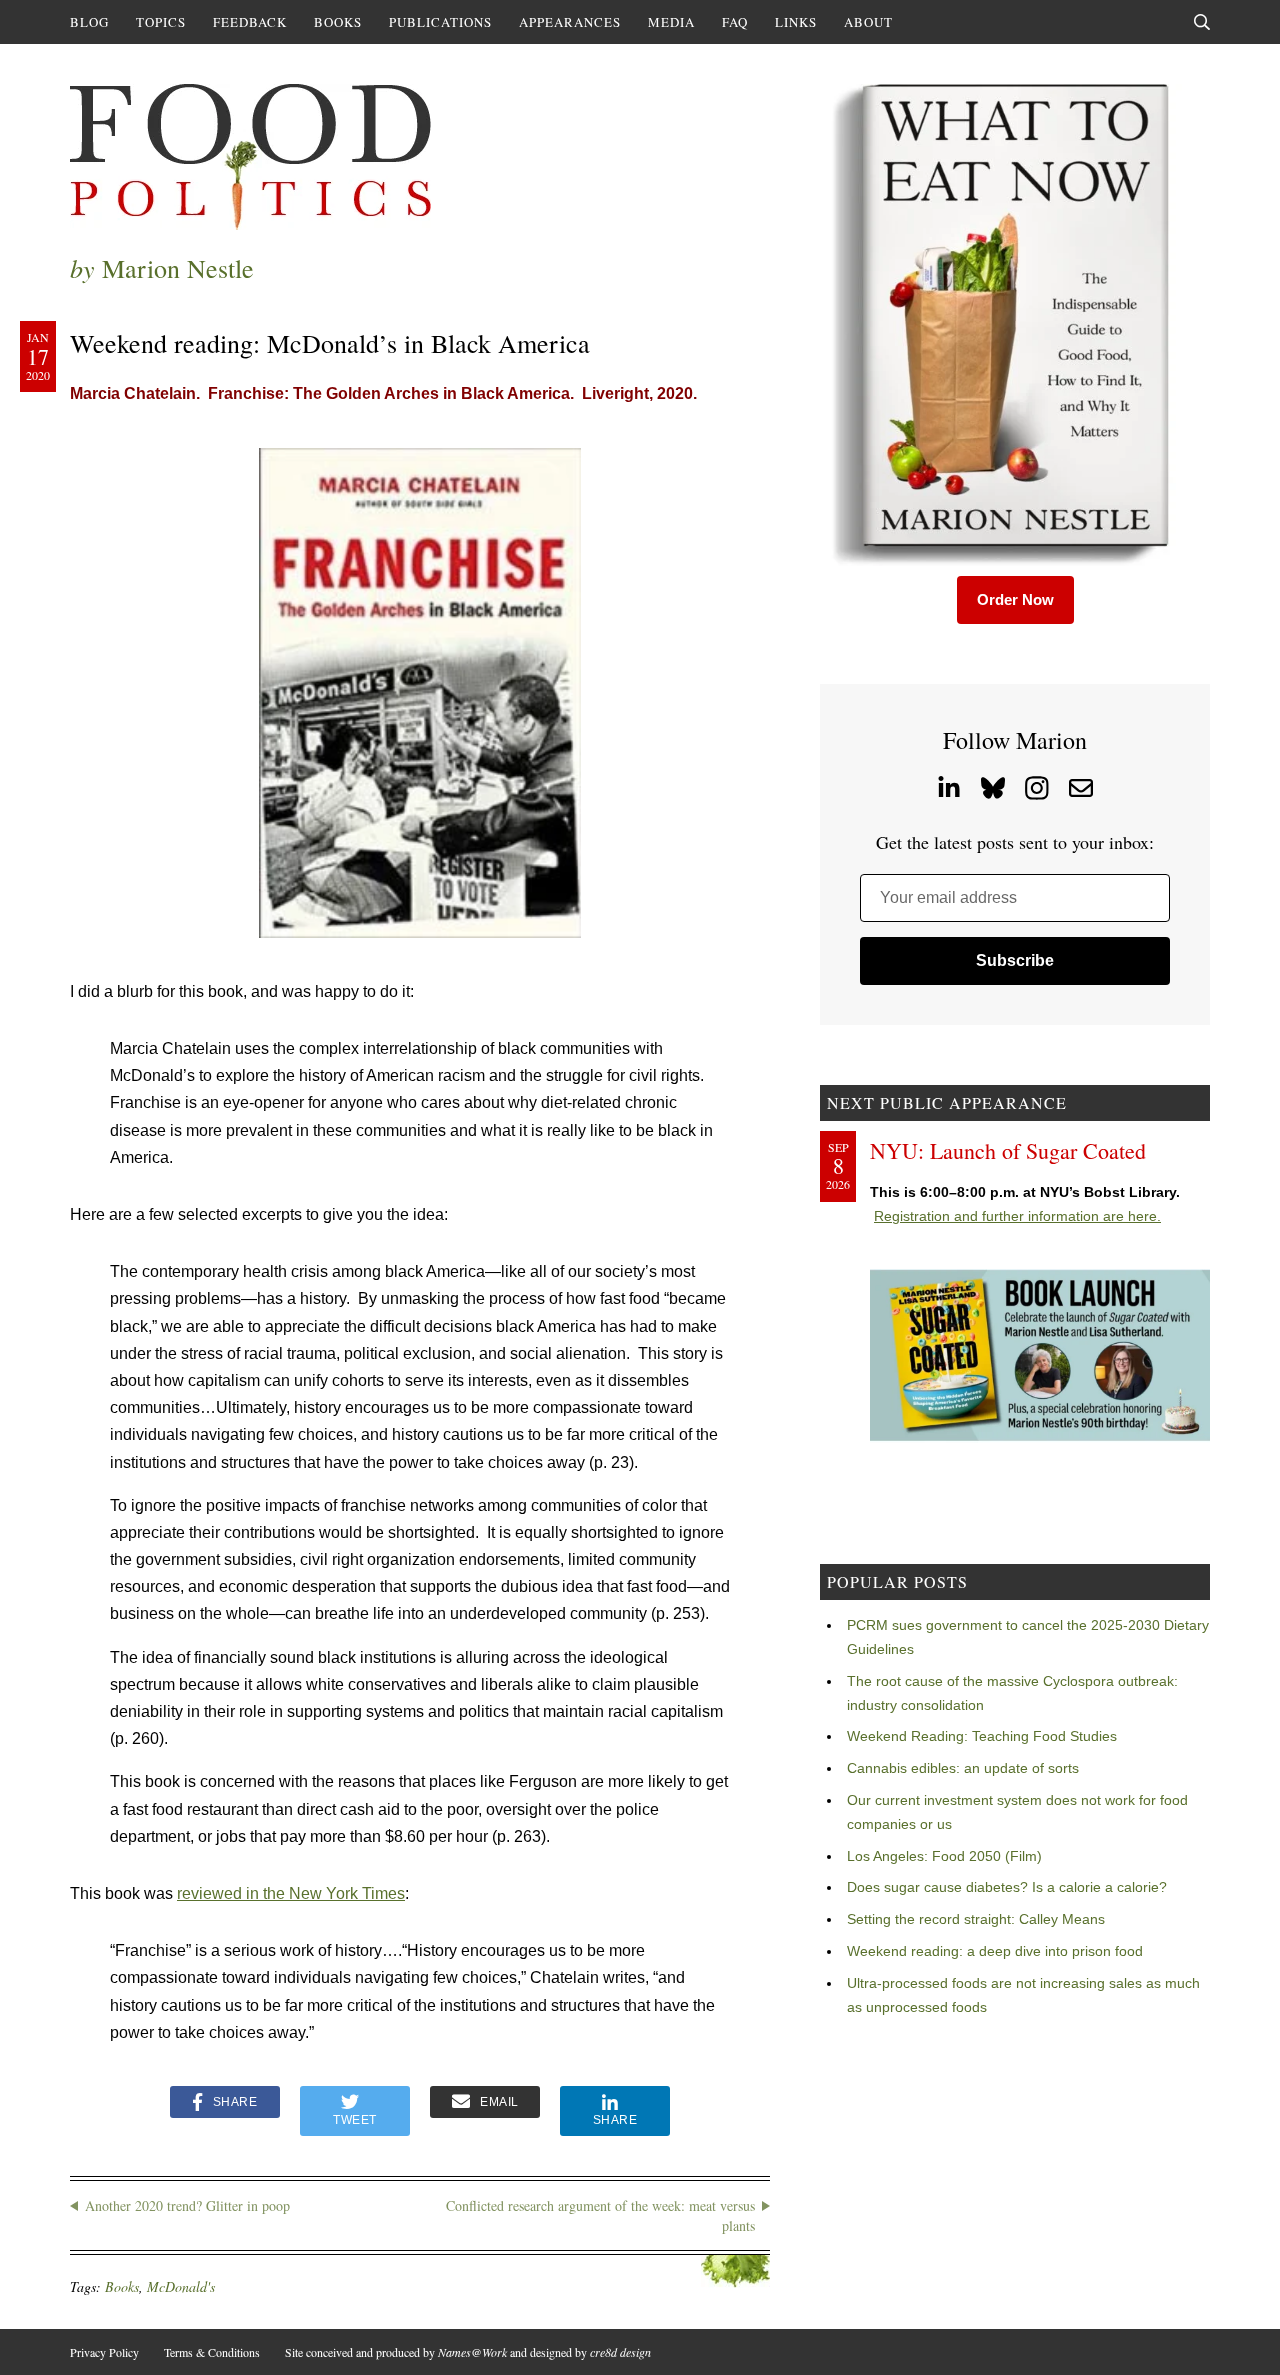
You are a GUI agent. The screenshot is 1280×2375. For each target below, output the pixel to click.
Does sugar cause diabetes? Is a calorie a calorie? (1007, 1887)
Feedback (250, 22)
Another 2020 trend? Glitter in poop (187, 2205)
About (868, 22)
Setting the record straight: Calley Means (976, 1919)
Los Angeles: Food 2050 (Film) (944, 1856)
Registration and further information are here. (1017, 1216)
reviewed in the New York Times (291, 1893)
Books (338, 22)
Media (671, 22)
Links (796, 22)
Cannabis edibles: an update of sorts (963, 1768)
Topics (161, 22)
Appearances (570, 22)
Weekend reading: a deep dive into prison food (995, 1951)
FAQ (735, 22)
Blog (89, 22)
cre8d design (620, 2352)
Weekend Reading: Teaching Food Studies (982, 1736)
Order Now (1015, 599)
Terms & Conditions (212, 2352)
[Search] (1202, 22)
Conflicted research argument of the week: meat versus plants (600, 2215)
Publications (440, 22)
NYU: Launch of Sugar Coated (1008, 1150)
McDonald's (181, 2286)
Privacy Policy (104, 2352)
